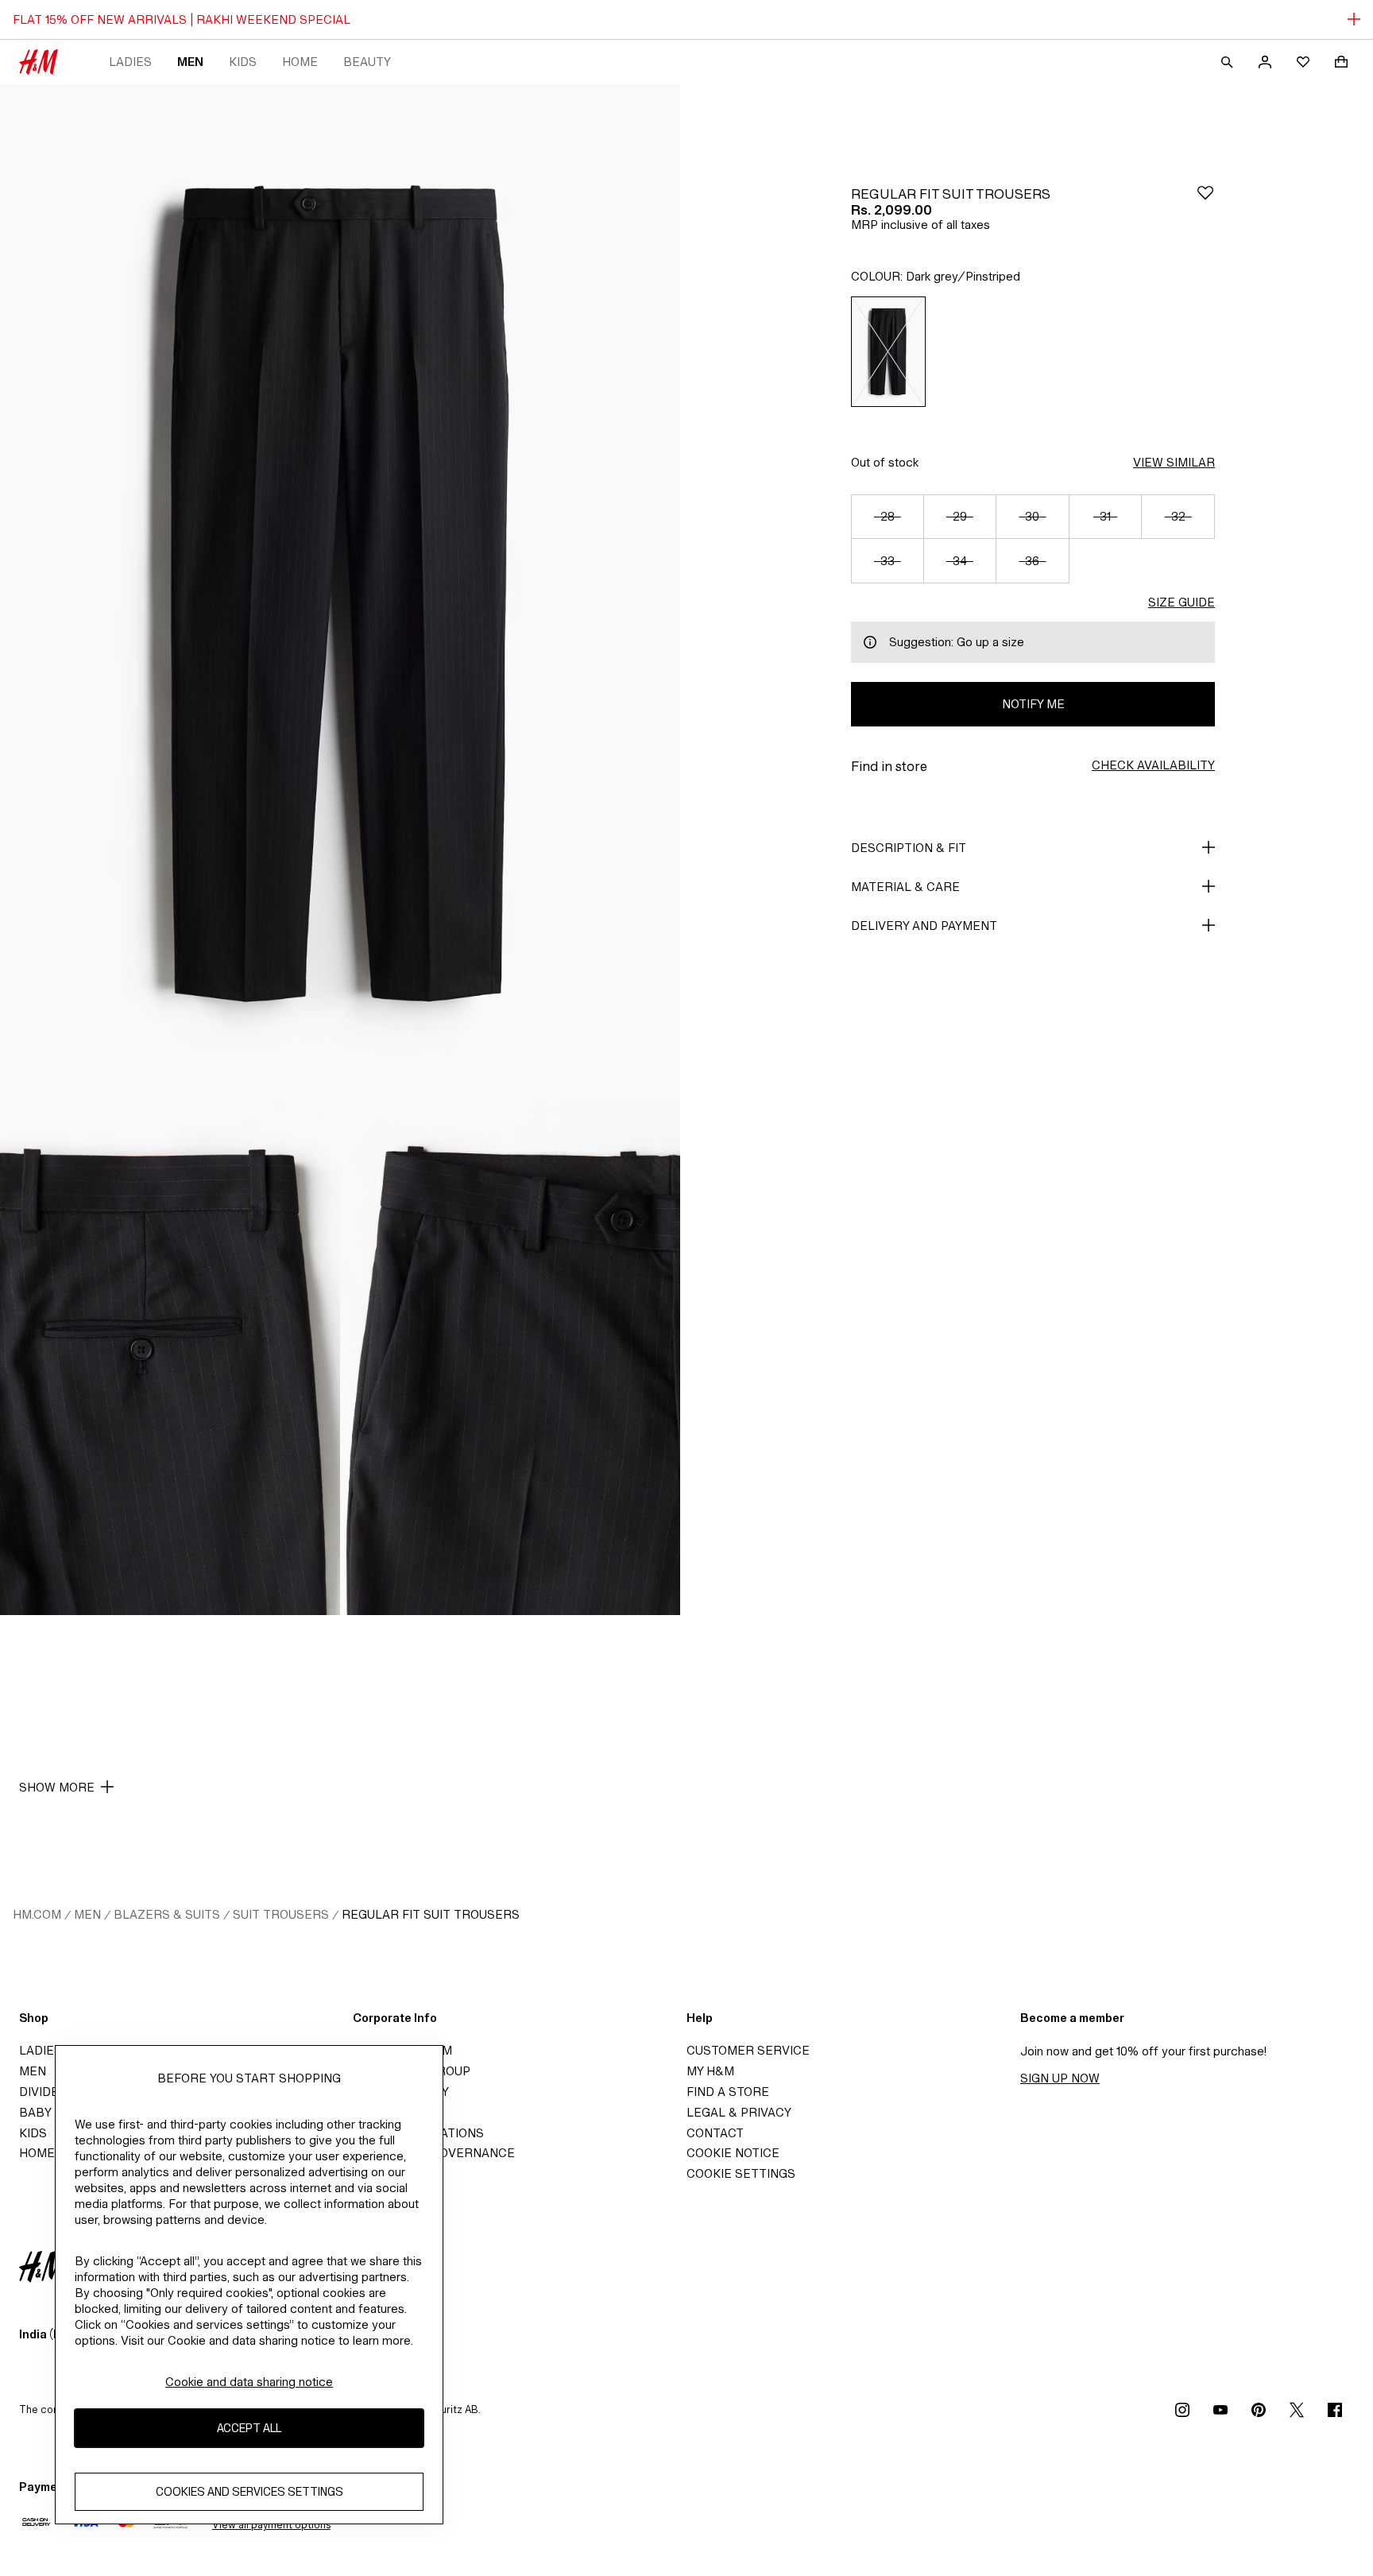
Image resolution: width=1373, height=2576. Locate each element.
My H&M (710, 2071)
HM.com (37, 1914)
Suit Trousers (281, 1914)
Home (300, 62)
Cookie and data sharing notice (249, 2382)
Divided (43, 2092)
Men (190, 62)
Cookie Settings (741, 2173)
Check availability (1153, 765)
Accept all (249, 2429)
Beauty (367, 62)
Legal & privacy (739, 2112)
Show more (57, 1787)
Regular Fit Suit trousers (431, 1914)
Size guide (1182, 602)
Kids (243, 62)
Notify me (1033, 704)
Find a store (728, 2092)
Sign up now (1060, 2078)
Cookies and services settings (249, 2492)
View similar (1174, 462)
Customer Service (748, 2050)
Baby (35, 2112)
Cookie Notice (733, 2153)
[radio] (888, 352)
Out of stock (885, 462)
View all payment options (271, 2525)
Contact (715, 2133)
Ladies (130, 62)
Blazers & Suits (167, 1914)
